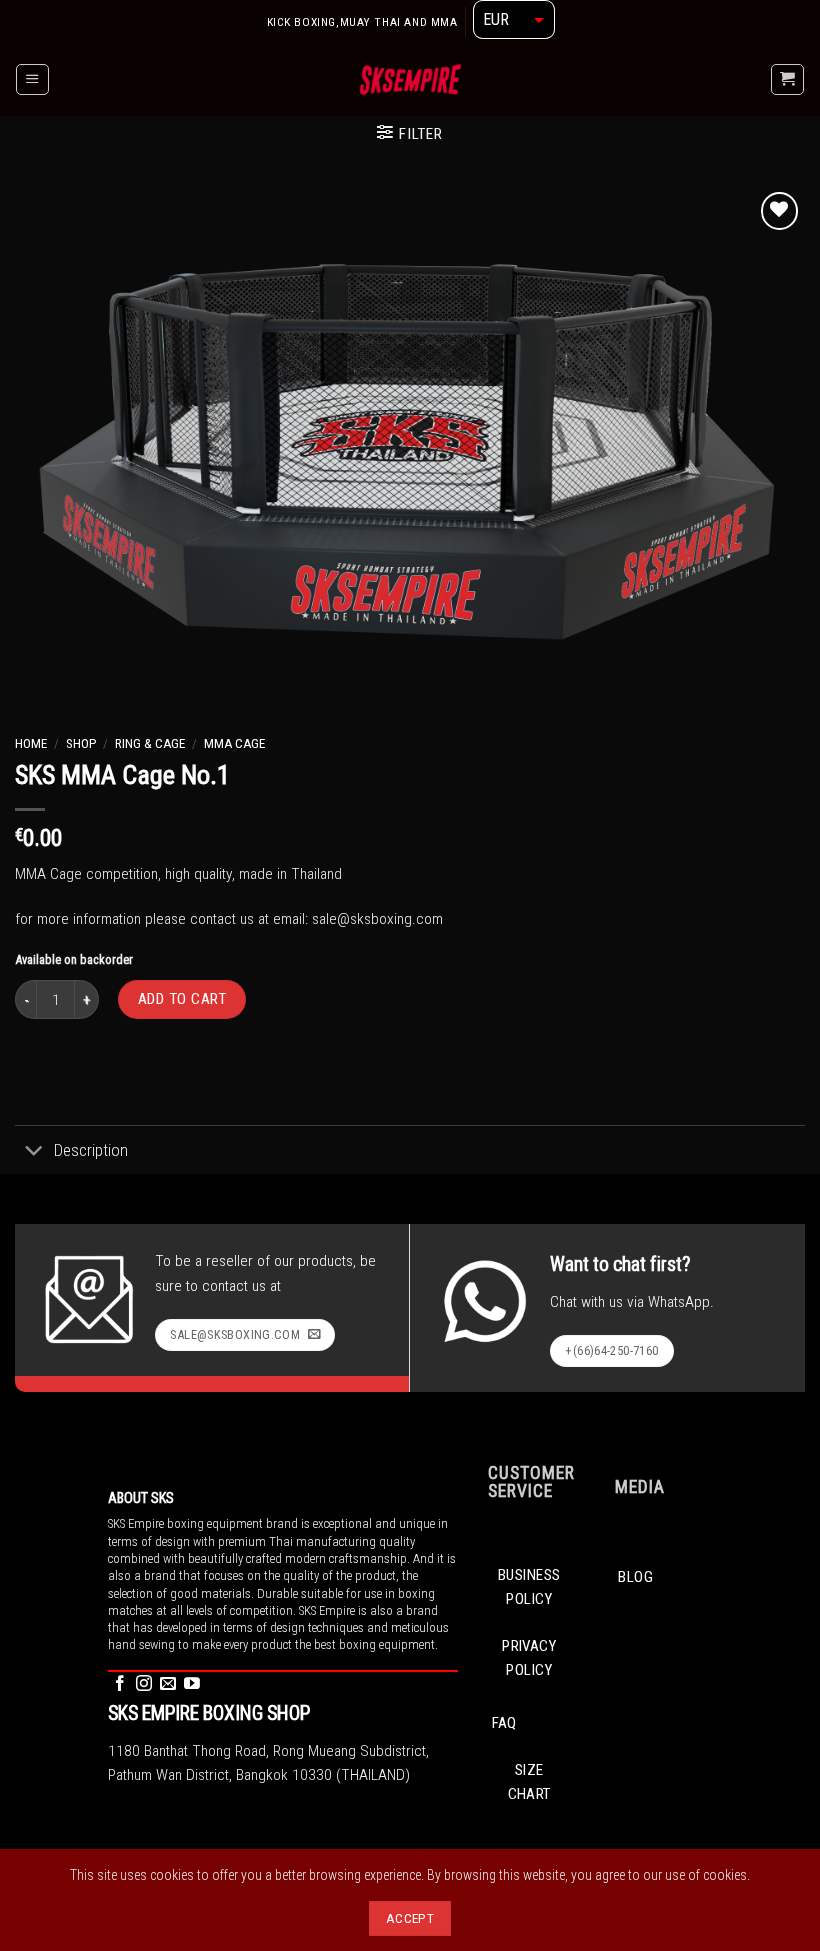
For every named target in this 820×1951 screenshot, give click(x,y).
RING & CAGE (150, 743)
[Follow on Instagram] (144, 1684)
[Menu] (32, 79)
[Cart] (787, 79)
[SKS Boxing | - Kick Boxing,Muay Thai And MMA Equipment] (410, 79)
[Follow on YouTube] (192, 1684)
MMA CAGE (234, 743)
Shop (81, 743)
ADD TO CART (182, 999)
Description (91, 1150)
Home (31, 743)
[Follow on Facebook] (120, 1684)
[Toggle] (34, 1151)
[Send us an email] (168, 1684)
